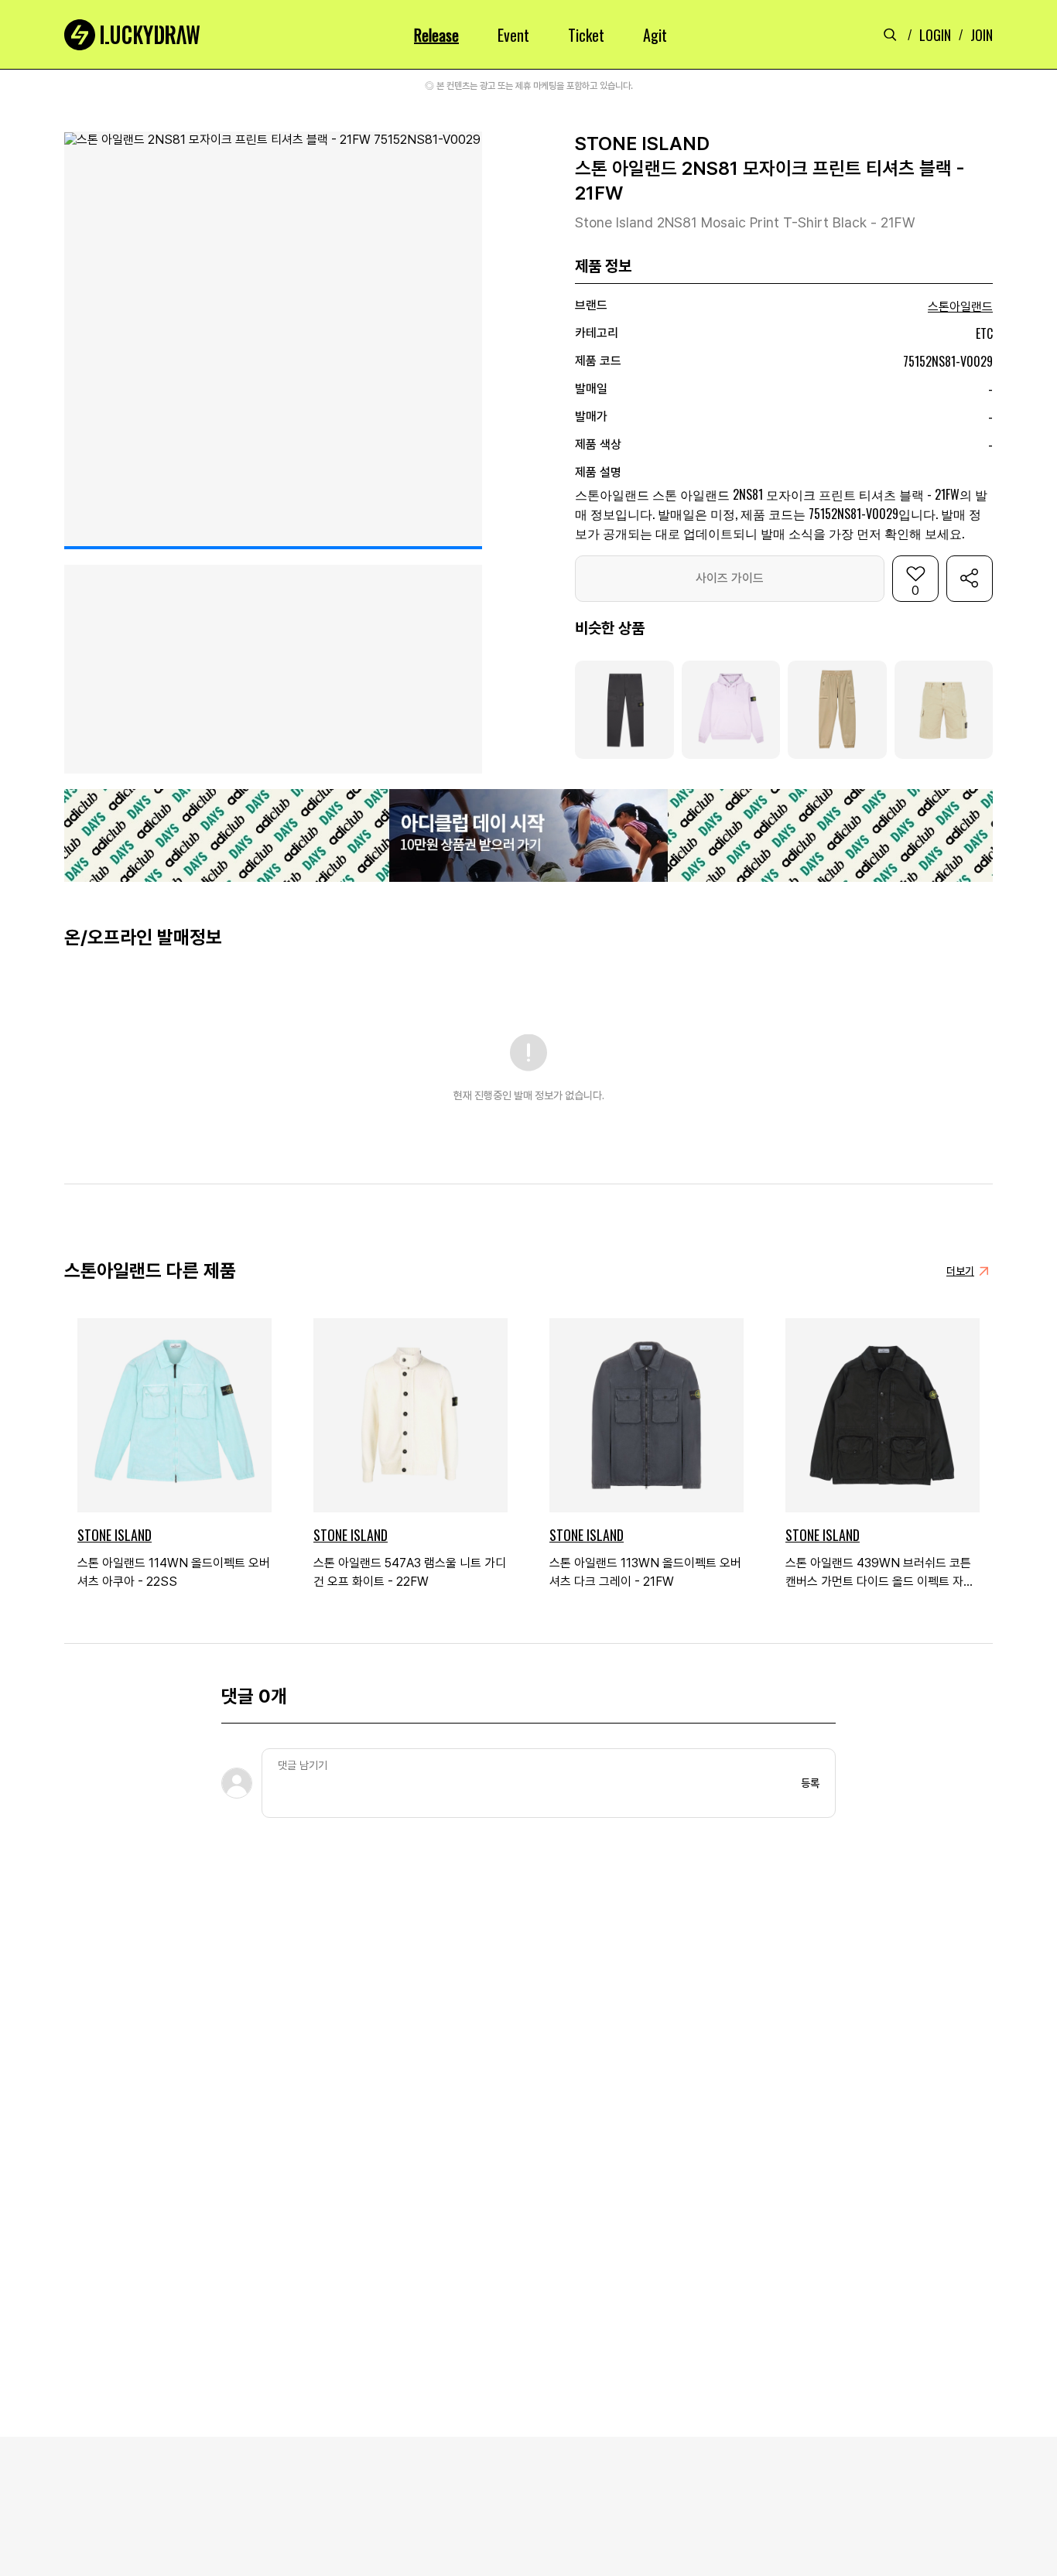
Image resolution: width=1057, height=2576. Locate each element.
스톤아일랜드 (960, 307)
